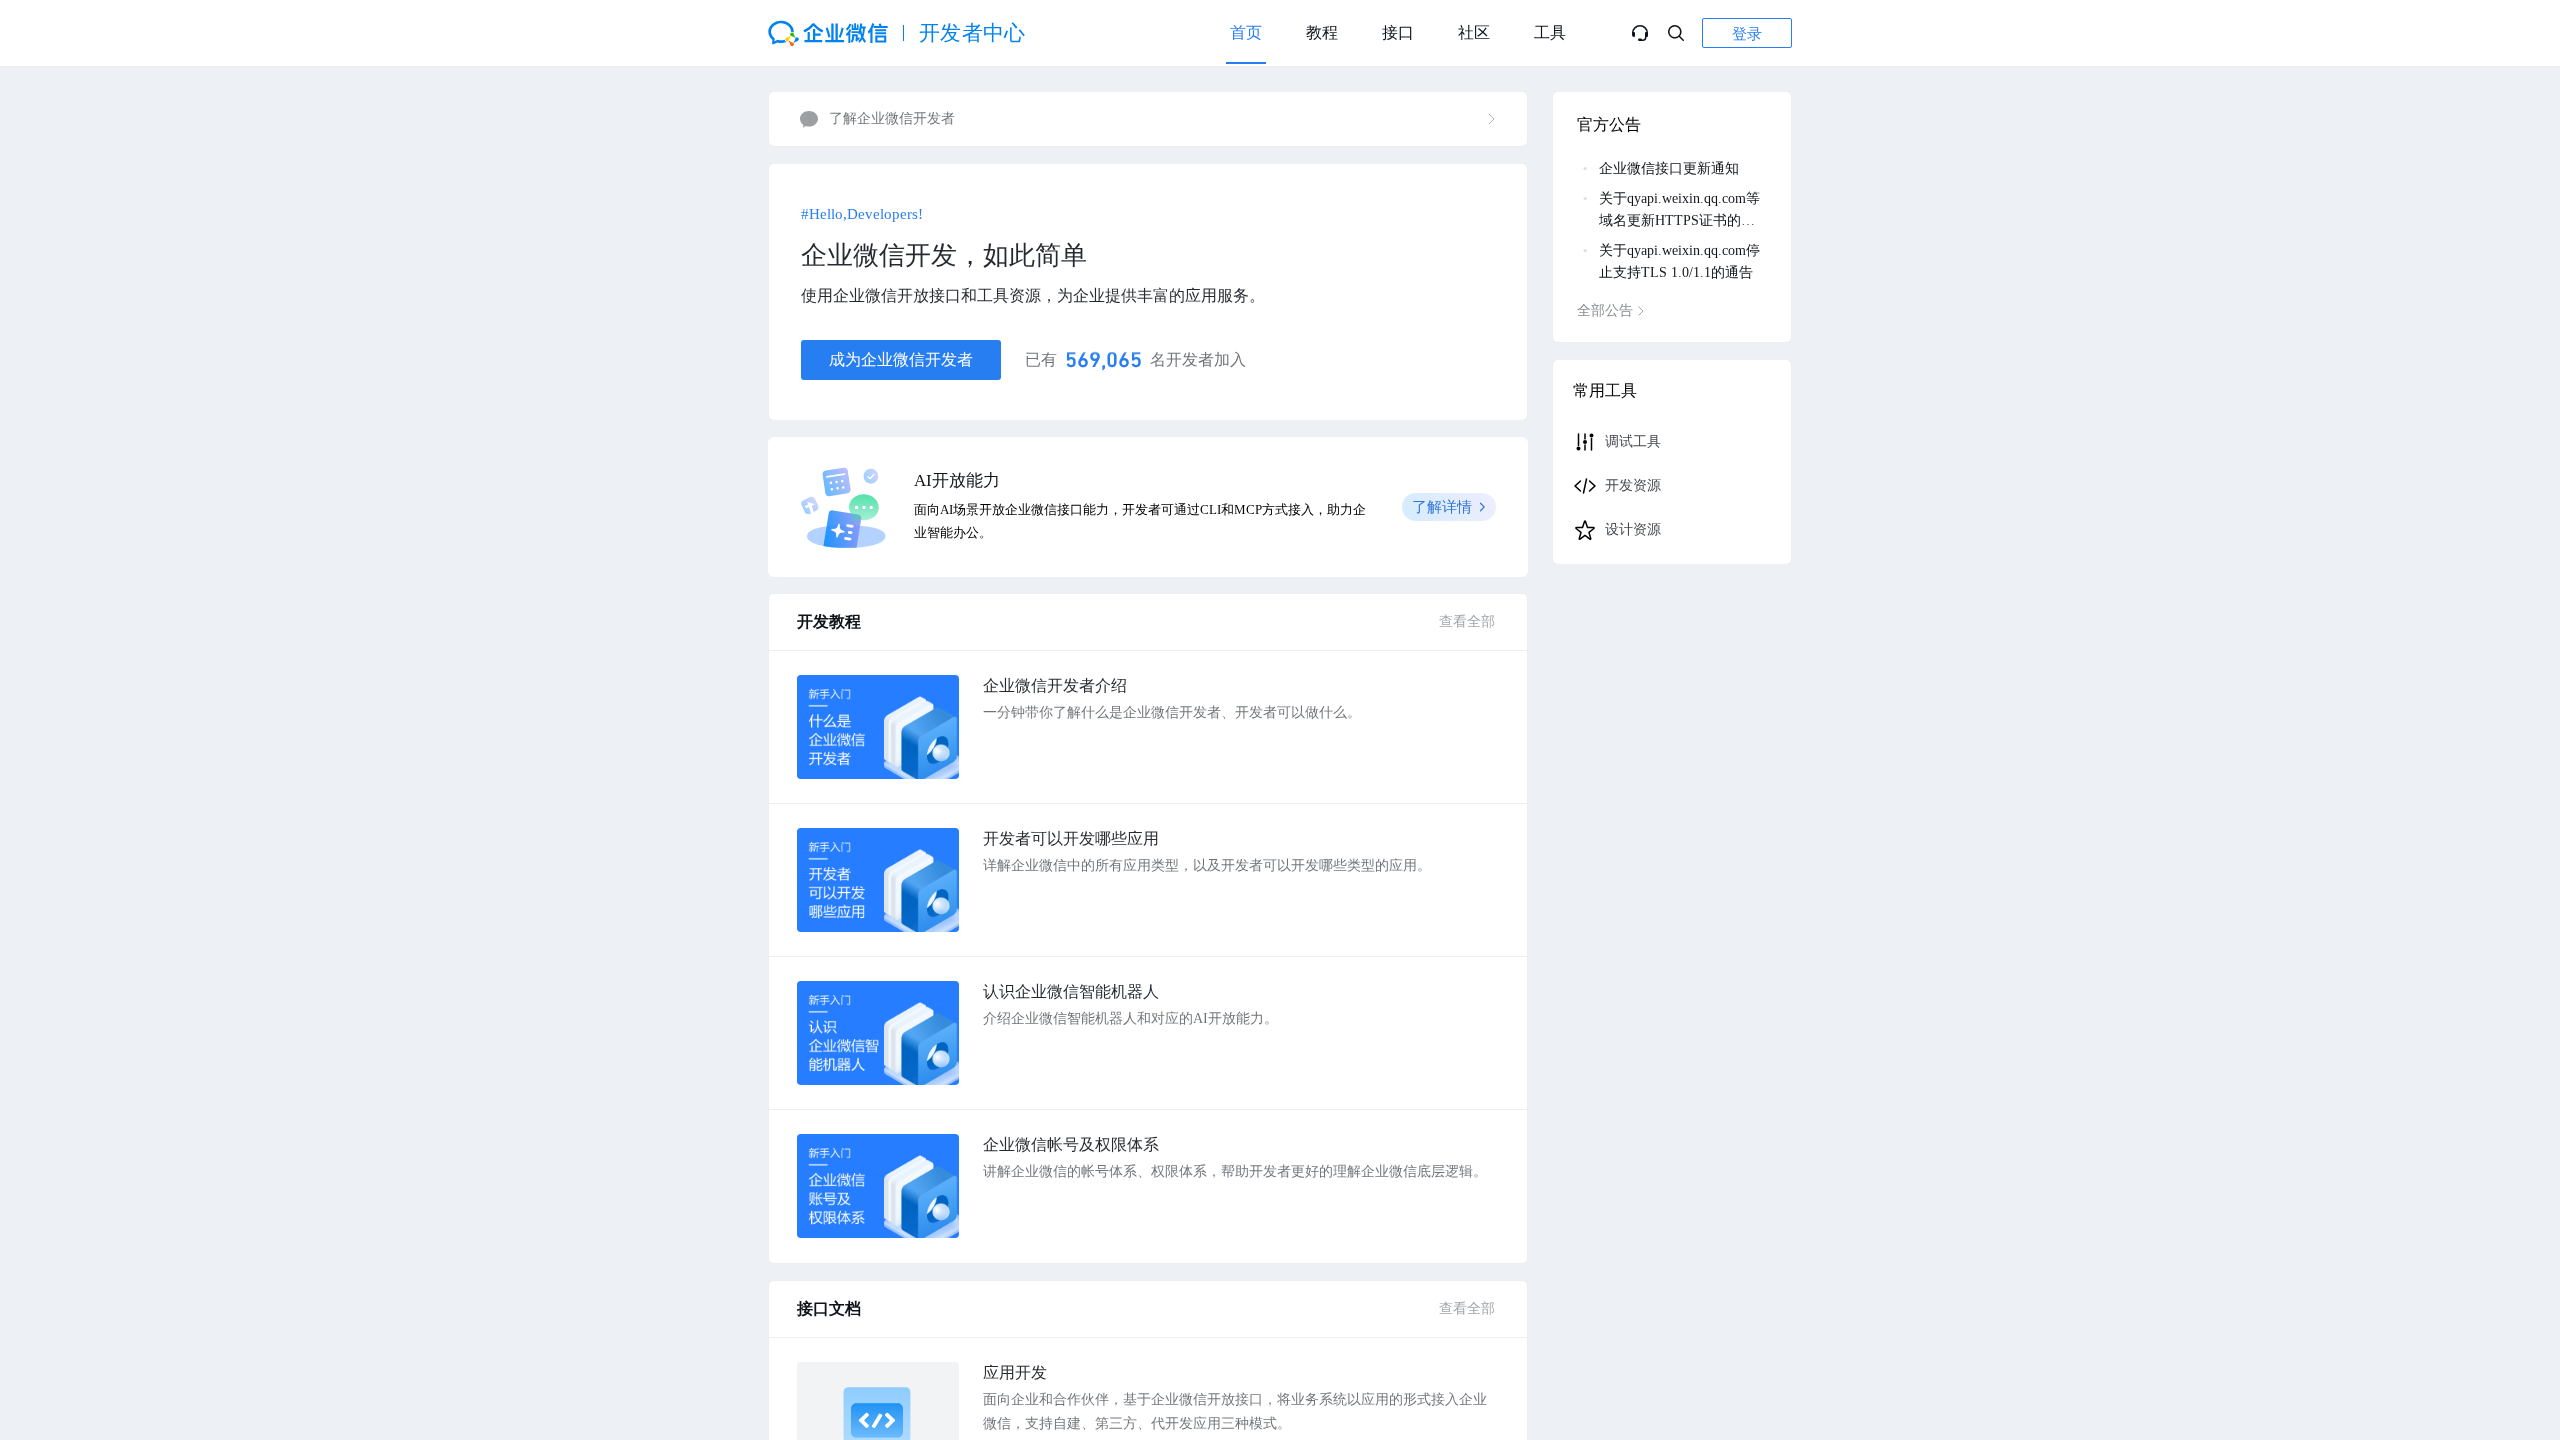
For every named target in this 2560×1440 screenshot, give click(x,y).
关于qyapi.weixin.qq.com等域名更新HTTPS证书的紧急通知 (1679, 220)
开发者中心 (972, 33)
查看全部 (1467, 621)
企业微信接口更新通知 (1669, 168)
